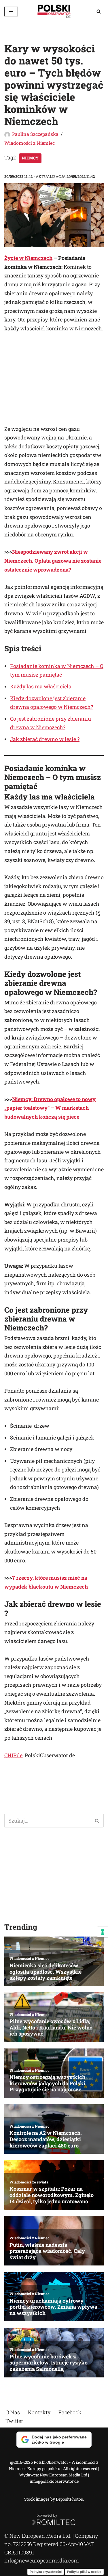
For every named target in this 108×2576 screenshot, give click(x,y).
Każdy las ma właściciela (41, 686)
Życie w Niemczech (28, 258)
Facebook (70, 2412)
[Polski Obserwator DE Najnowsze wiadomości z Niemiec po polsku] (54, 11)
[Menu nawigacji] (11, 12)
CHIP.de (13, 1755)
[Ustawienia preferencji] (103, 1932)
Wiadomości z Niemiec (30, 143)
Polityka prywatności (46, 2571)
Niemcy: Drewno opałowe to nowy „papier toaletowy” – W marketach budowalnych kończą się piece (50, 1108)
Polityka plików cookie (84, 2571)
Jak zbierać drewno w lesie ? (45, 739)
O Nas (13, 2412)
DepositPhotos (69, 2499)
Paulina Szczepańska (35, 134)
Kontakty (39, 2412)
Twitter (14, 2421)
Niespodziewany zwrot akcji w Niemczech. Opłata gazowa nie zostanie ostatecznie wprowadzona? (53, 560)
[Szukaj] (99, 11)
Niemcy (30, 158)
